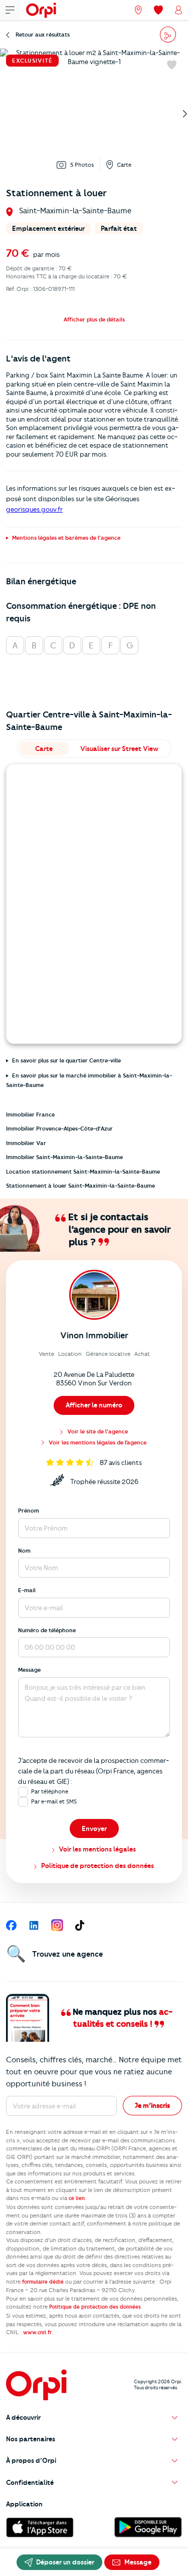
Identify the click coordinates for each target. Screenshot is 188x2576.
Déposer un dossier (64, 2562)
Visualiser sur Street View (119, 749)
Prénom (29, 1511)
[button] (94, 319)
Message (29, 1670)
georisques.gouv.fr (34, 509)
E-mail (27, 1590)
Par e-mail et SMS (54, 1801)
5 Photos (82, 165)
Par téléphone (50, 1791)
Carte (124, 165)
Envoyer (94, 1828)
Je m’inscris (152, 2105)
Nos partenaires (31, 2439)
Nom (24, 1551)
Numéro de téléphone (47, 1630)
